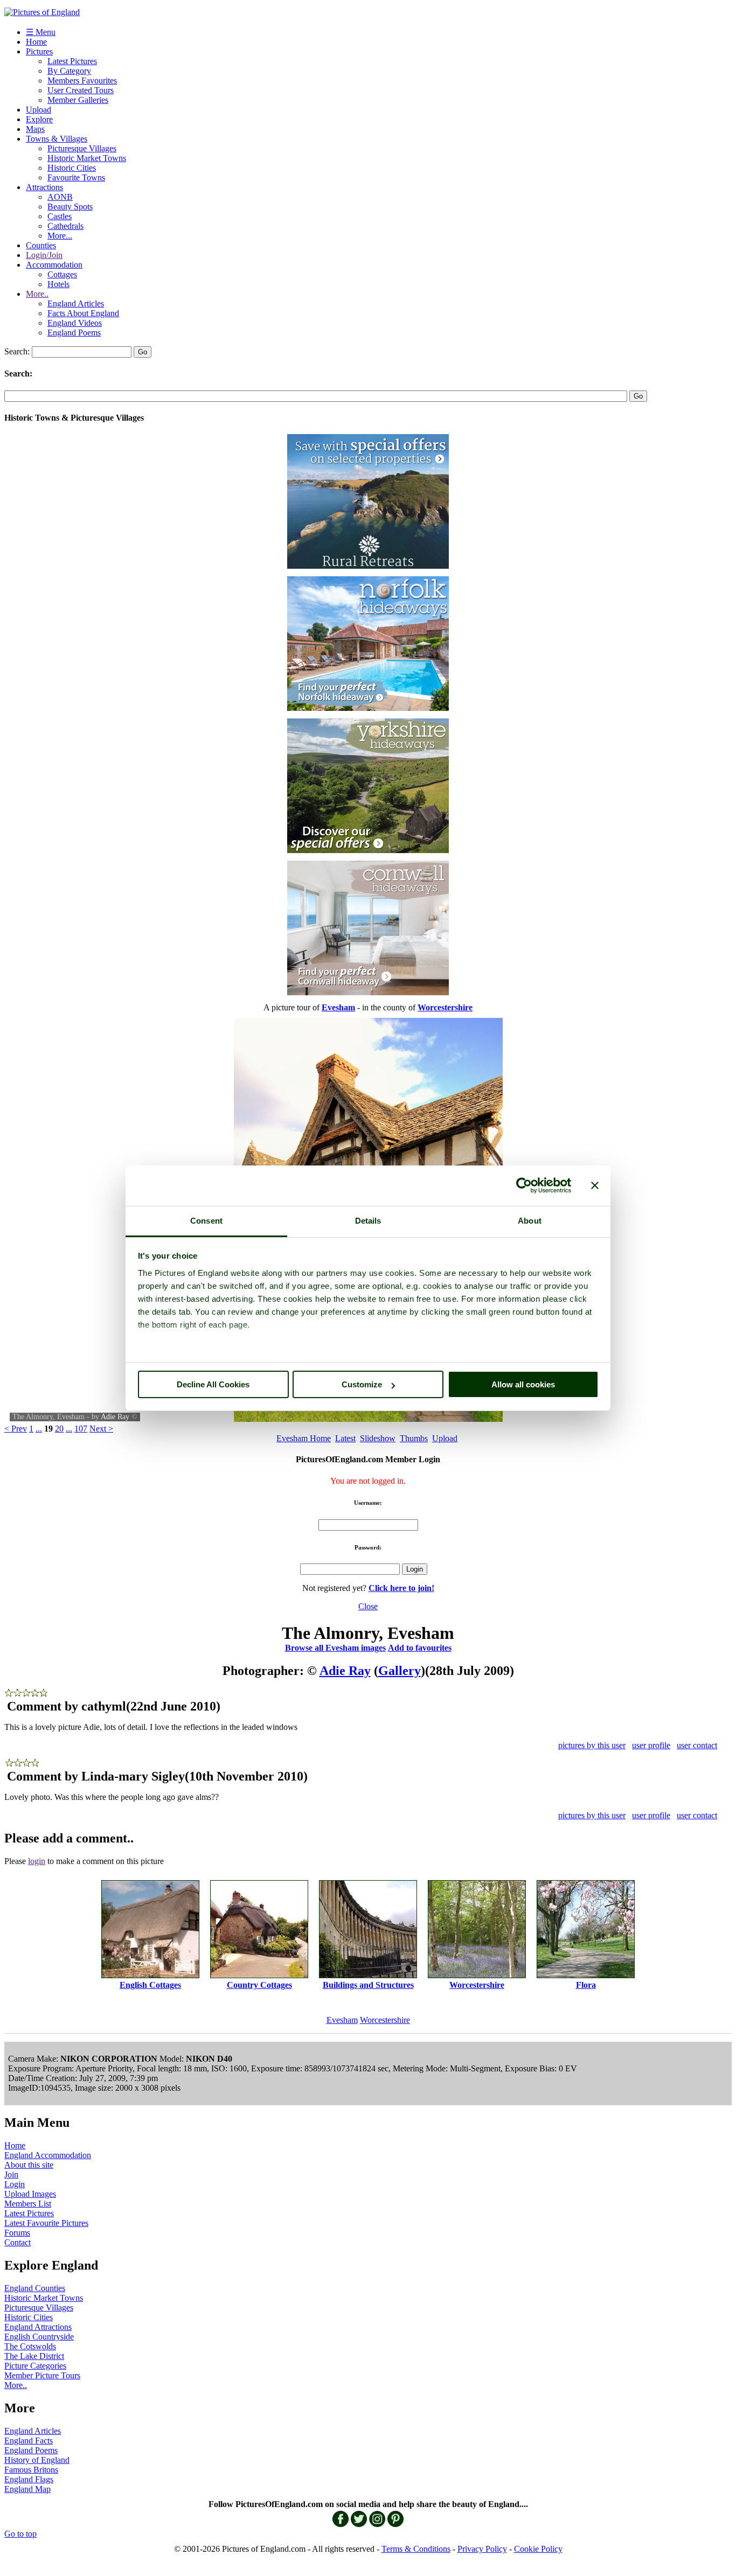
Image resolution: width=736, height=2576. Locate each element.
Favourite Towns (76, 177)
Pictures (39, 51)
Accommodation (54, 265)
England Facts (29, 2441)
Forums (17, 2233)
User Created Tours (81, 90)
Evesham (342, 2020)
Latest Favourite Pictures (46, 2223)
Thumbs (414, 1438)
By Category (69, 71)
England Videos (75, 323)
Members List (28, 2204)
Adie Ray (115, 1417)
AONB (60, 197)
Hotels (58, 284)
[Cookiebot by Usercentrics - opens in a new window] (524, 1185)
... (39, 1429)
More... (60, 236)
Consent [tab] (206, 1221)
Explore (39, 119)
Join (11, 2174)
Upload (39, 110)
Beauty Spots (70, 207)
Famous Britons (31, 2470)
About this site (29, 2165)
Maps (35, 129)
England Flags (29, 2479)
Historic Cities (72, 168)
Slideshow (378, 1438)
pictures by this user (592, 1745)
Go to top (20, 2534)
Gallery (400, 1671)
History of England (37, 2460)
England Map (27, 2489)
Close (368, 1606)
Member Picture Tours (42, 2375)
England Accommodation (48, 2155)
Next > (101, 1429)
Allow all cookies (523, 1384)
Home (36, 42)
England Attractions (38, 2327)
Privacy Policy (482, 2549)
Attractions (44, 187)
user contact (697, 1745)
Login (15, 2184)
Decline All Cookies (213, 1384)
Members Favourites (82, 81)
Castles (60, 216)
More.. (37, 294)
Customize (362, 1384)
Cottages (62, 274)
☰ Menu (41, 32)
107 (81, 1429)
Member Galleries (78, 100)
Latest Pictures (72, 61)
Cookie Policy (538, 2549)
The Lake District (34, 2356)
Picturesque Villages (82, 148)
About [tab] (530, 1221)
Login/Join (44, 255)
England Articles (76, 303)
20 (59, 1429)
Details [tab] (368, 1221)
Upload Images (30, 2194)
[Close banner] (595, 1185)
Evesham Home (304, 1438)
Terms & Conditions (416, 2549)
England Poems (74, 333)
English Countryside (39, 2337)
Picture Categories (35, 2366)
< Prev (16, 1429)
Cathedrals (65, 226)
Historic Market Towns (87, 158)
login (37, 1861)
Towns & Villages (57, 139)
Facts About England (83, 313)
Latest (345, 1438)
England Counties (35, 2288)
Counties (41, 245)
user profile (651, 1745)
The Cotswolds (30, 2346)
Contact (18, 2242)
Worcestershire (385, 2020)
